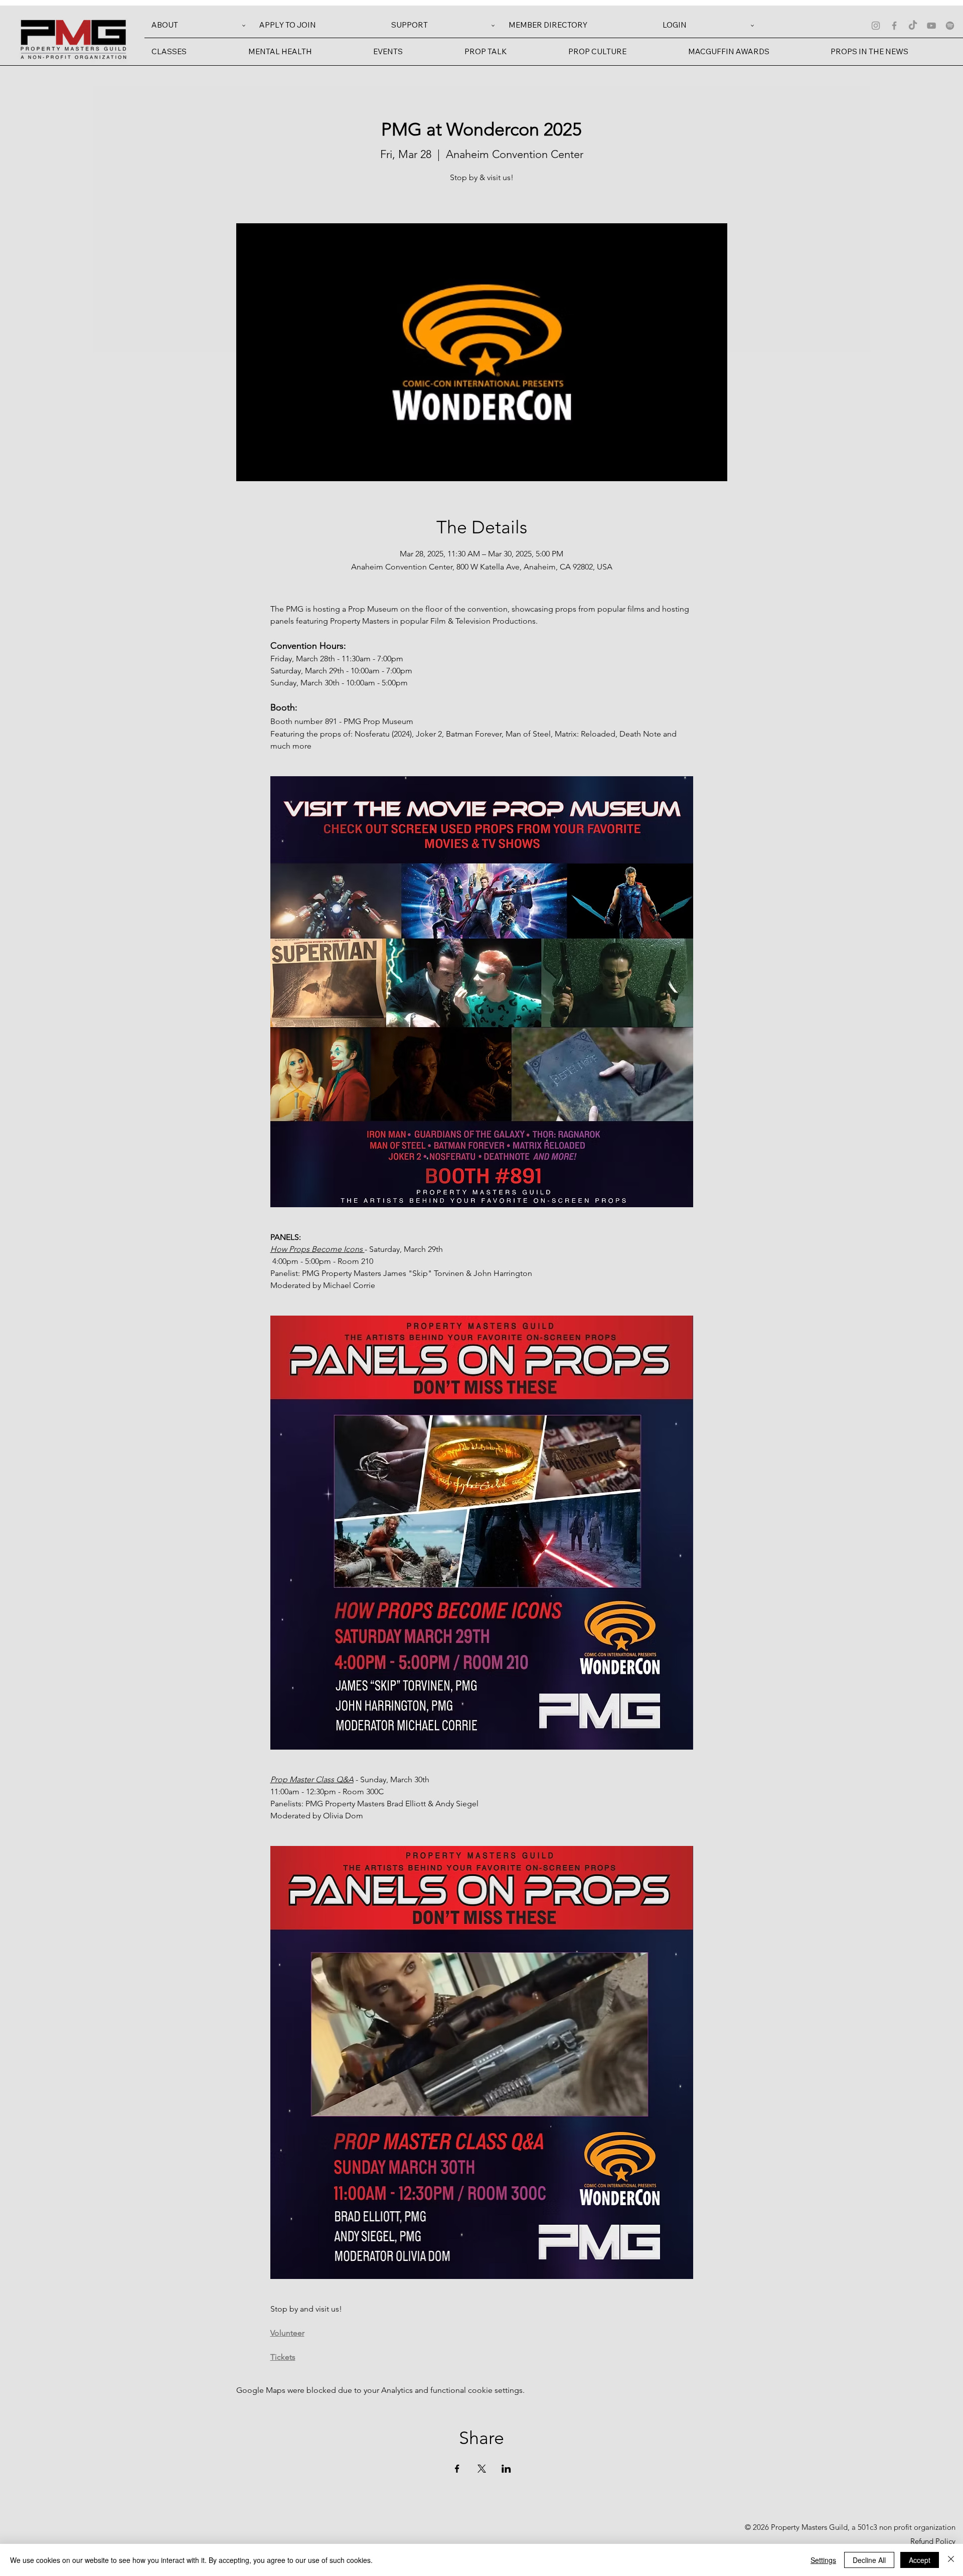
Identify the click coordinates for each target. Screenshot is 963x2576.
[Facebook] (894, 26)
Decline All (869, 2560)
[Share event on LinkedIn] (506, 2469)
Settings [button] (823, 2560)
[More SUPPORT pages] (493, 26)
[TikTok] (913, 26)
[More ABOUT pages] (244, 26)
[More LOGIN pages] (752, 26)
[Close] (951, 2560)
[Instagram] (876, 26)
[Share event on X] (482, 2469)
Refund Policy (933, 2541)
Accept (920, 2560)
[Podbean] (950, 26)
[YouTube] (931, 26)
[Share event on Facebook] (457, 2469)
